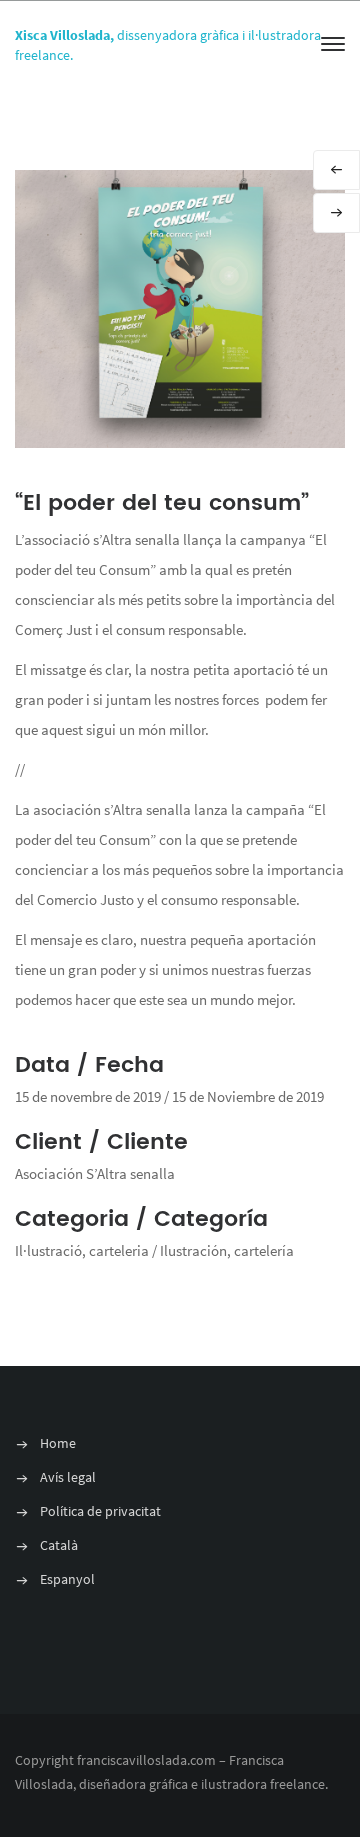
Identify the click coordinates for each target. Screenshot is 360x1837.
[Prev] (336, 170)
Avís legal (68, 1477)
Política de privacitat (100, 1511)
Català (59, 1545)
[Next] (336, 213)
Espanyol (67, 1579)
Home (58, 1443)
